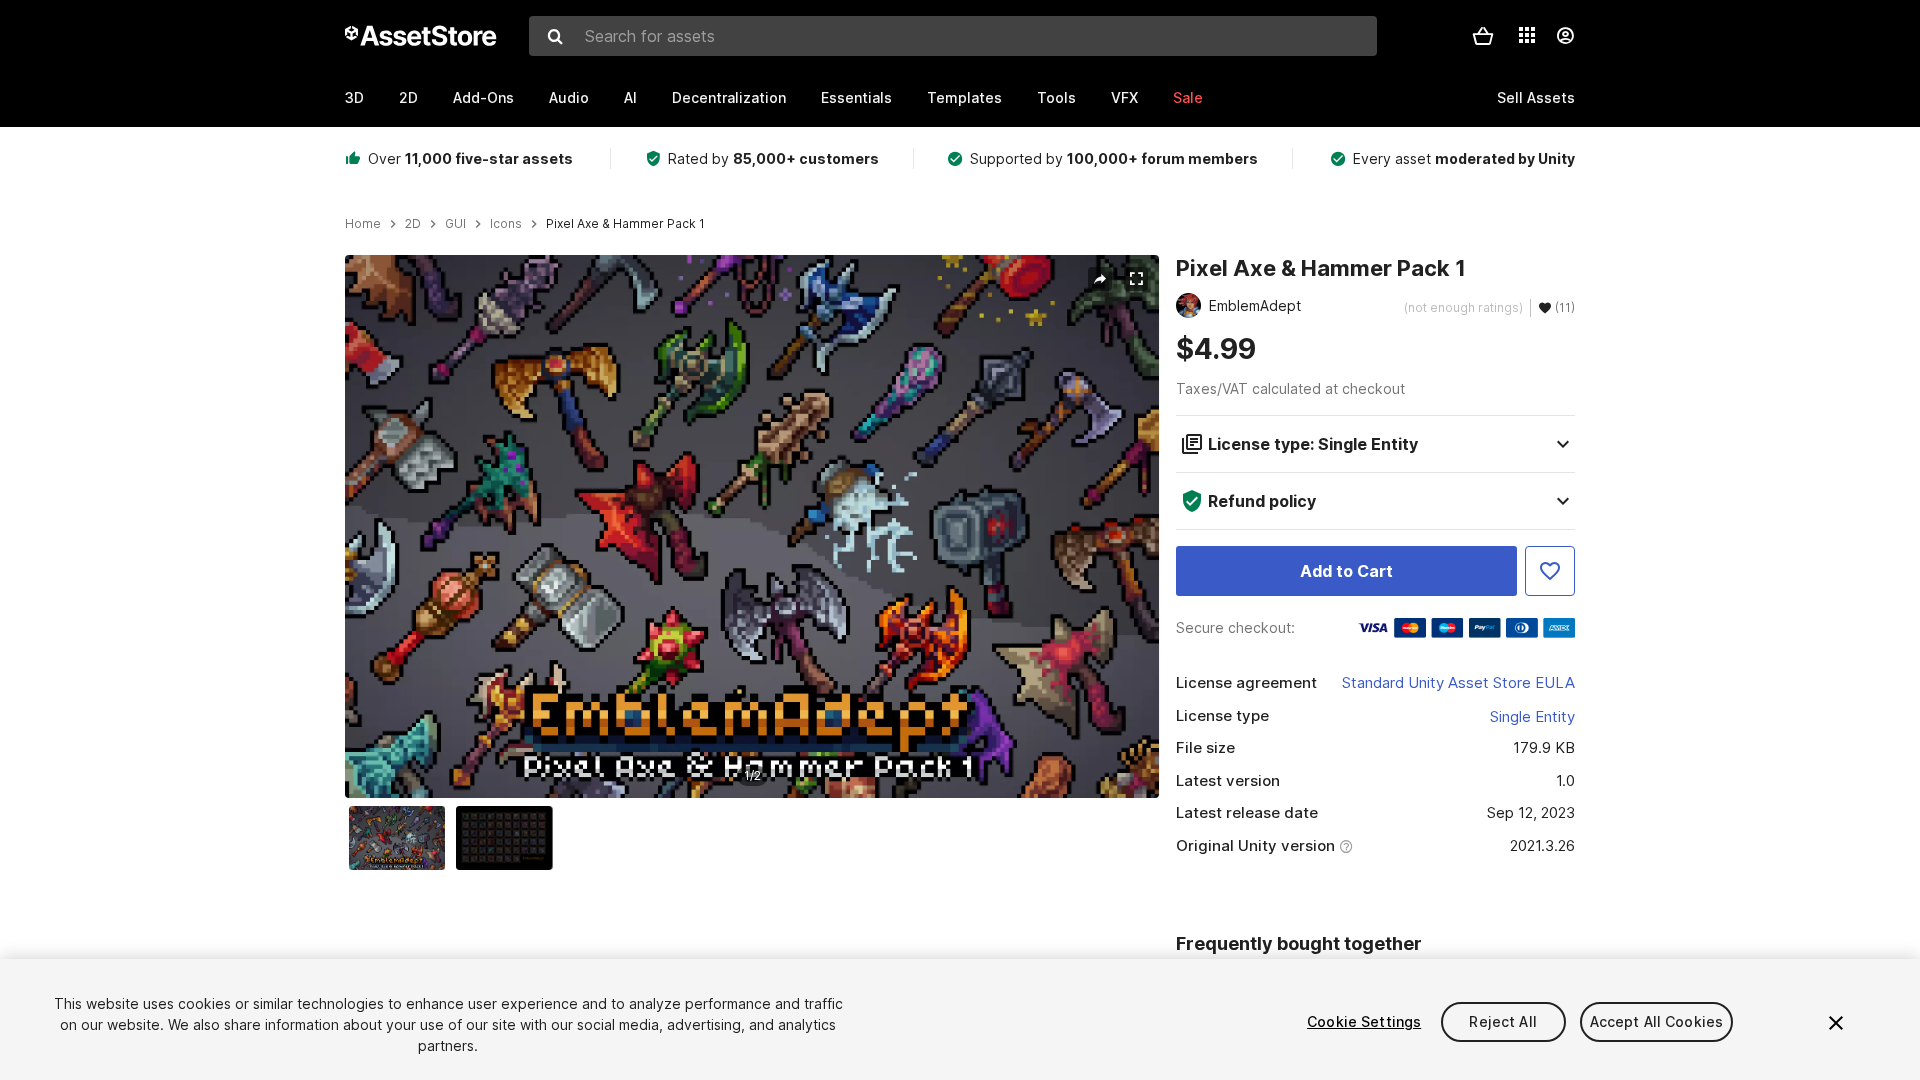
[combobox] (953, 36)
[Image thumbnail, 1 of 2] (402, 838)
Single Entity (1532, 716)
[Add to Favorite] (1550, 571)
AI (630, 97)
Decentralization (729, 97)
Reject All (1502, 1021)
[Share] (1100, 279)
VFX (1124, 97)
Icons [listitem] (506, 224)
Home (363, 224)
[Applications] (1527, 35)
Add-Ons (483, 97)
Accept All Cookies (1657, 1021)
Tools (1056, 97)
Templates (964, 97)
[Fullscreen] (1136, 279)
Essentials (856, 97)
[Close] (1836, 1023)
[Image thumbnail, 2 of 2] (509, 838)
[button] (1483, 36)
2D (408, 97)
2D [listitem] (413, 224)
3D (354, 97)
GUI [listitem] (455, 224)
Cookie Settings (1364, 1021)
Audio (569, 97)
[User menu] (1565, 36)
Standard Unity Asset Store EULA (1458, 682)
